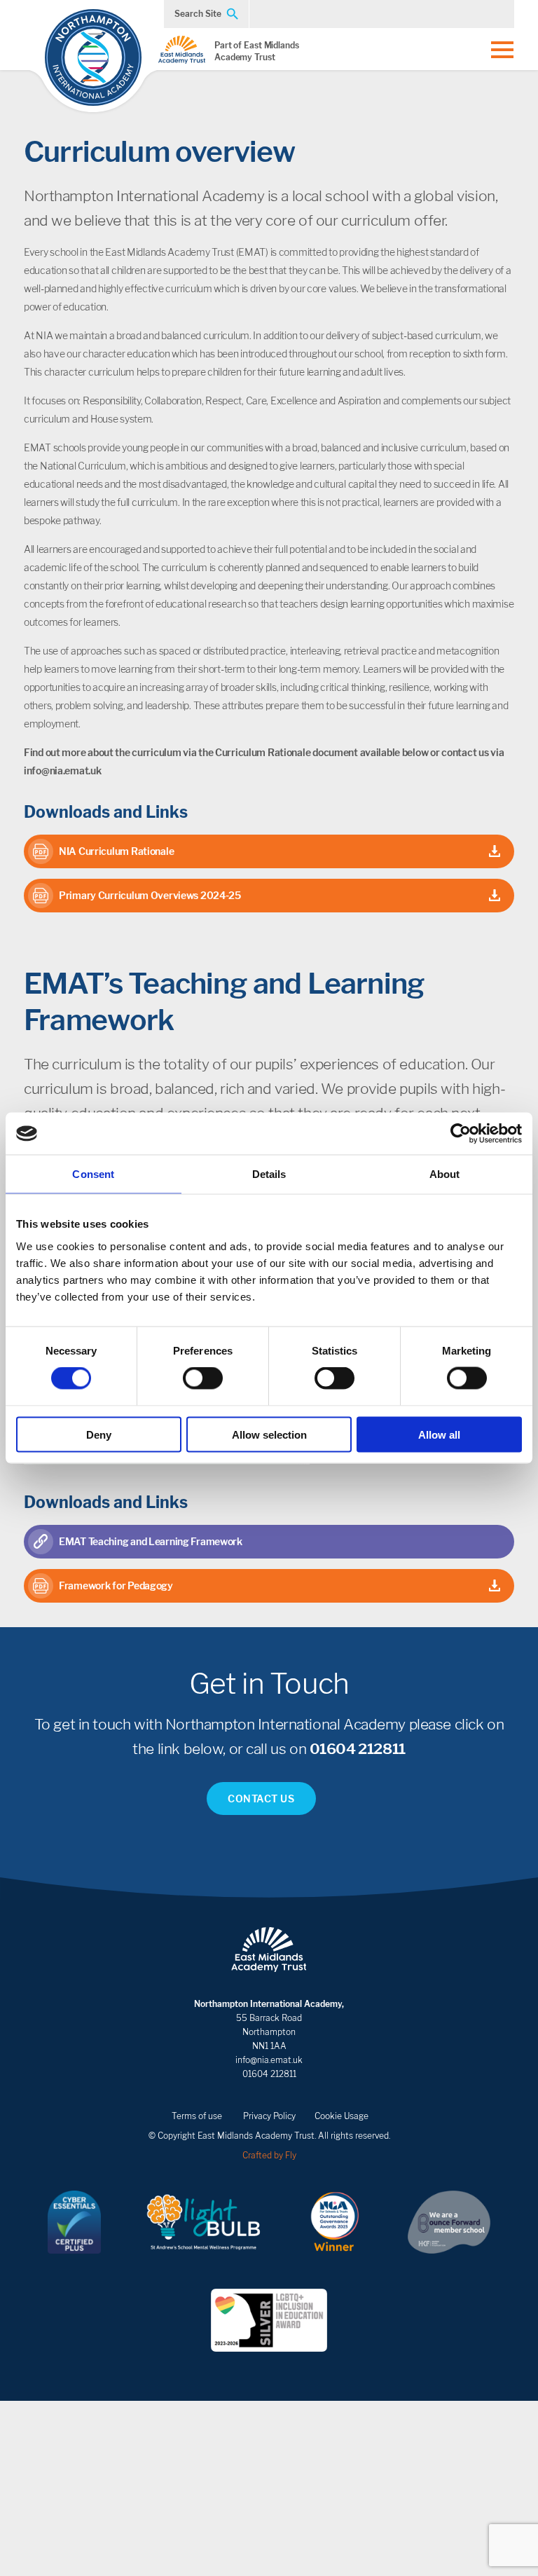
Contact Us (261, 1799)
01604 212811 (358, 1749)
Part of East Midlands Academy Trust (257, 51)
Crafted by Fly (269, 2155)
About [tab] (445, 1174)
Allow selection (269, 1434)
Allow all (439, 1434)
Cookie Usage (342, 2116)
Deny (99, 1434)
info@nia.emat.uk (269, 2060)
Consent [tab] (93, 1174)
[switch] (203, 1378)
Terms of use (197, 2116)
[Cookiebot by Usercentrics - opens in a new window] (461, 1134)
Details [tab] (269, 1174)
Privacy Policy (269, 2116)
